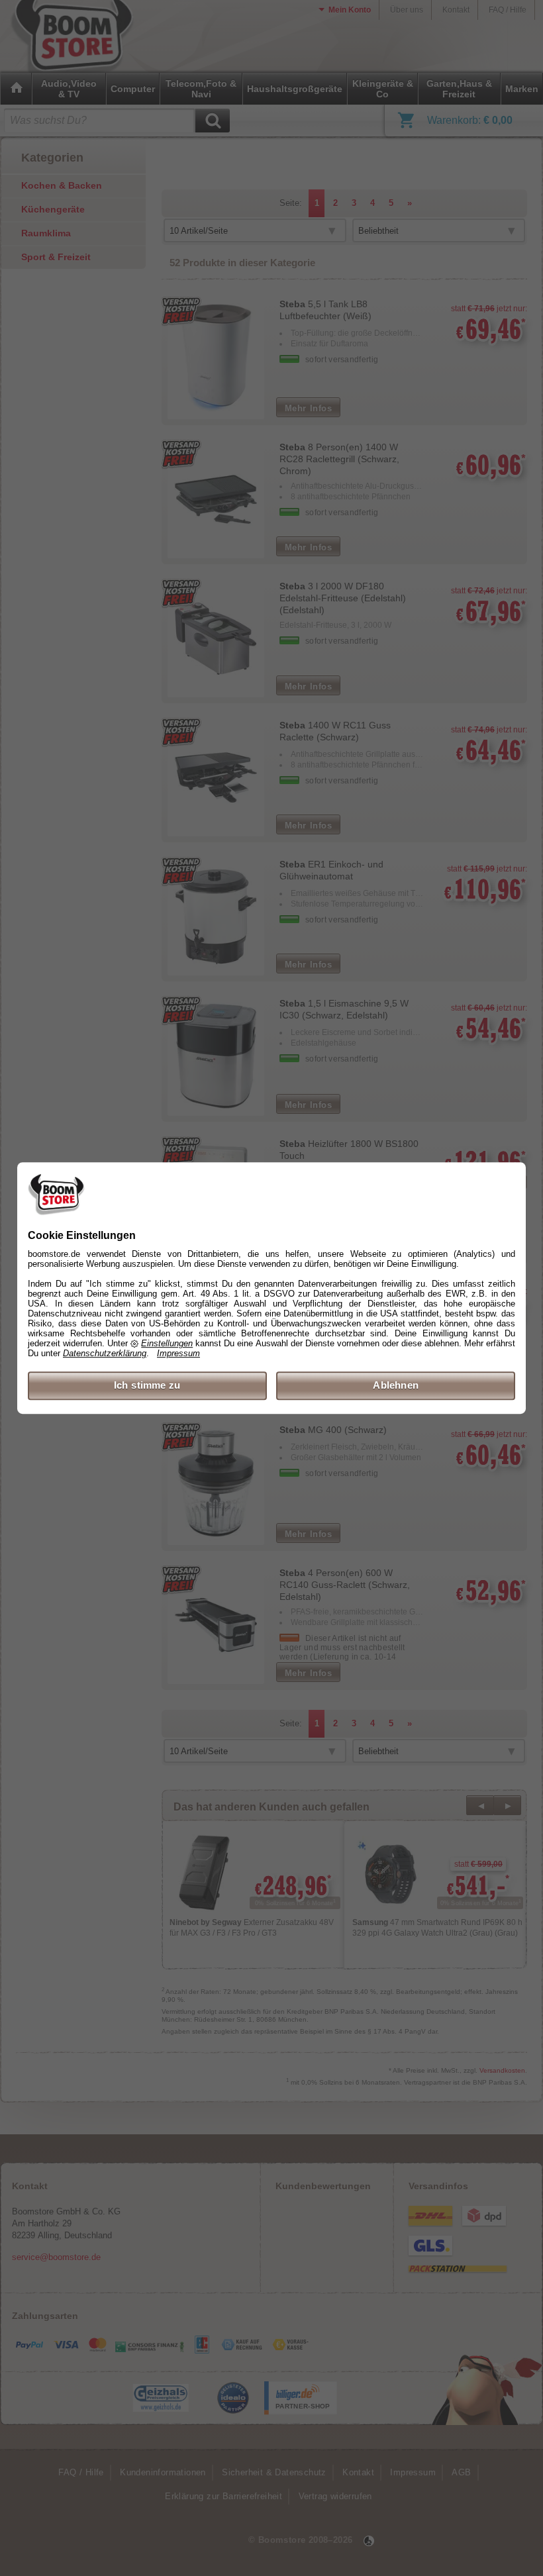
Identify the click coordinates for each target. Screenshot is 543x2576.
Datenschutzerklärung (105, 1354)
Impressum (178, 1354)
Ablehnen (396, 1386)
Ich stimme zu (147, 1386)
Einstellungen (167, 1344)
